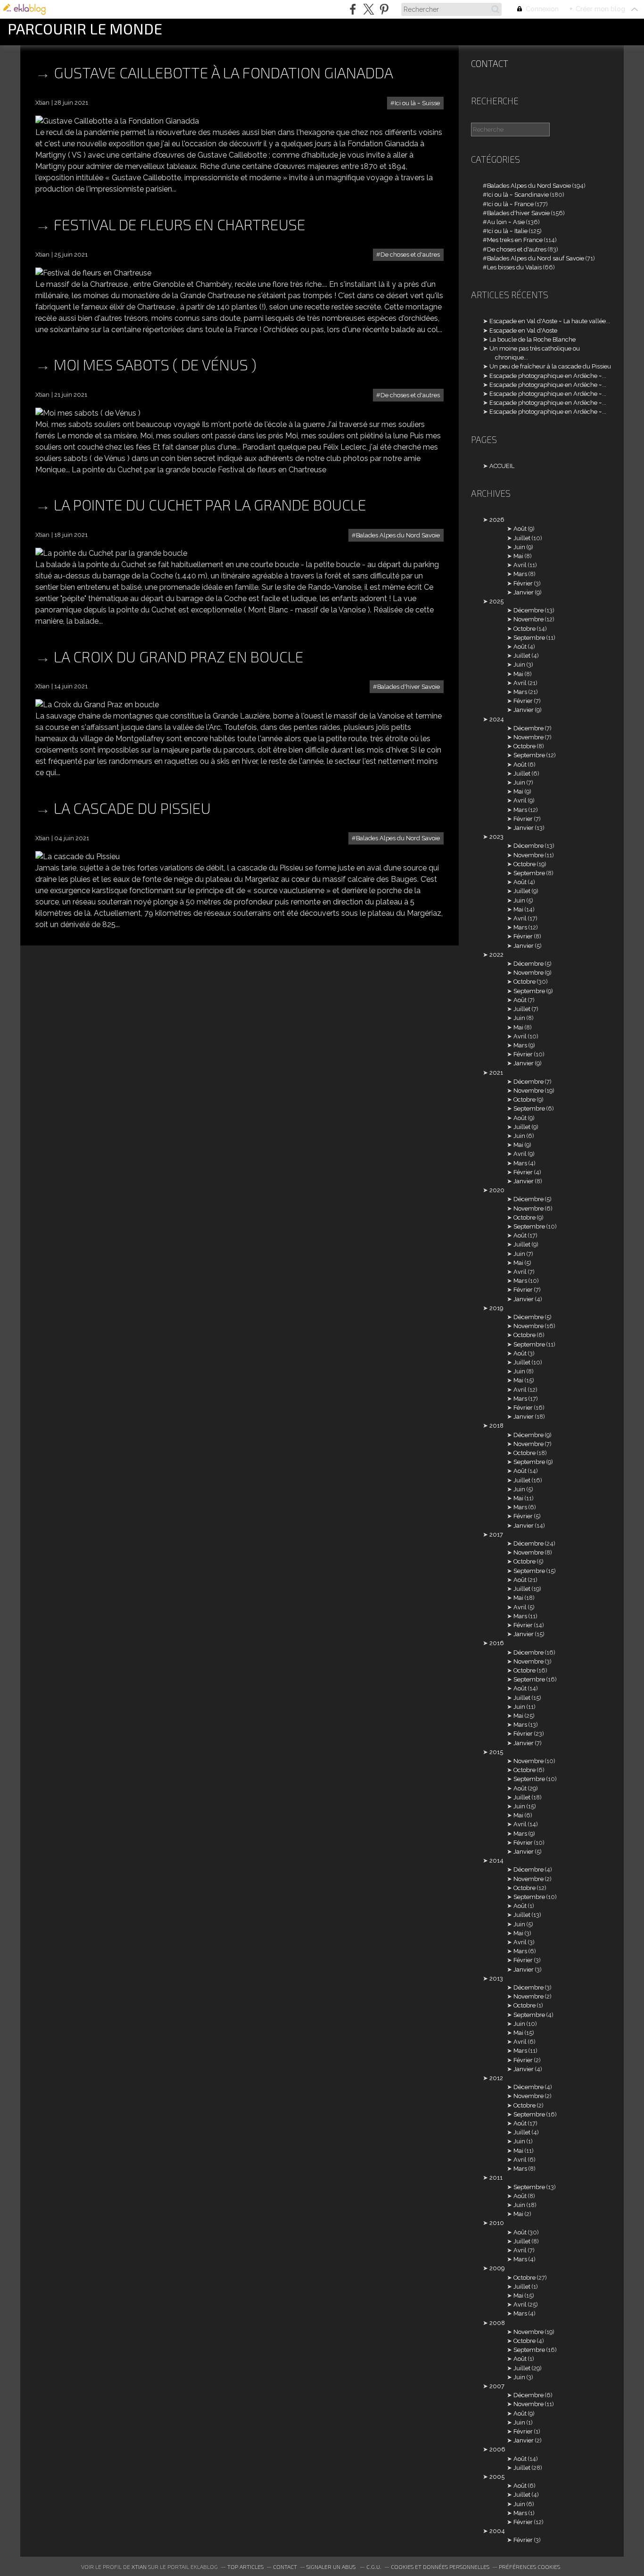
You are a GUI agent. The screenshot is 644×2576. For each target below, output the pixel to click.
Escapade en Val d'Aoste (523, 330)
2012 (496, 2078)
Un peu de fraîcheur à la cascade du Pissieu (550, 366)
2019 (496, 1308)
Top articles (245, 2567)
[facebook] (353, 9)
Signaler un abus (332, 2567)
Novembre (528, 619)
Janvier (524, 592)
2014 (496, 1861)
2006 (497, 2449)
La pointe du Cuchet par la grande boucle (210, 504)
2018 (496, 1426)
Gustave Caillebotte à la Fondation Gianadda (223, 72)
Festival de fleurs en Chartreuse (180, 224)
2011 (496, 2178)
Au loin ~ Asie (506, 222)
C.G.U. (374, 2567)
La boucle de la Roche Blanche (533, 339)
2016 (497, 1643)
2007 (497, 2386)
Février (523, 583)
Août (520, 529)
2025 (496, 601)
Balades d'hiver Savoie (409, 687)
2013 (496, 1978)
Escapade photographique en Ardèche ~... (548, 376)
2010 (497, 2223)
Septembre (529, 638)
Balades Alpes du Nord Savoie (398, 535)
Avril (520, 565)
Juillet (522, 538)
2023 (496, 837)
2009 (497, 2268)
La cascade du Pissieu (132, 808)
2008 (497, 2323)
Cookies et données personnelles (440, 2567)
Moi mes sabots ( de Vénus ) (155, 364)
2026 (497, 520)
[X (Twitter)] (368, 9)
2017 (496, 1535)
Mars (520, 574)
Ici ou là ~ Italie (507, 231)
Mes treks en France (515, 240)
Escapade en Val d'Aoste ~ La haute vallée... (550, 321)
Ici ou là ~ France (510, 204)
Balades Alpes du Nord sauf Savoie (536, 258)
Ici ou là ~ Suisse (417, 103)
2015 (496, 1752)
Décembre (528, 610)
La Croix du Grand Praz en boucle (179, 656)
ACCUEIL (502, 466)
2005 (497, 2477)
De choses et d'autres (410, 255)
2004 (497, 2531)
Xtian (139, 2567)
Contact (490, 63)
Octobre (524, 629)
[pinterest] (384, 9)
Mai (518, 556)
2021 (496, 1073)
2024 (497, 719)
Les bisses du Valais (514, 267)
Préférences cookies (529, 2567)
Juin (519, 547)
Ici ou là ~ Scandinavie (518, 195)
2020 (497, 1190)
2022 (496, 955)
